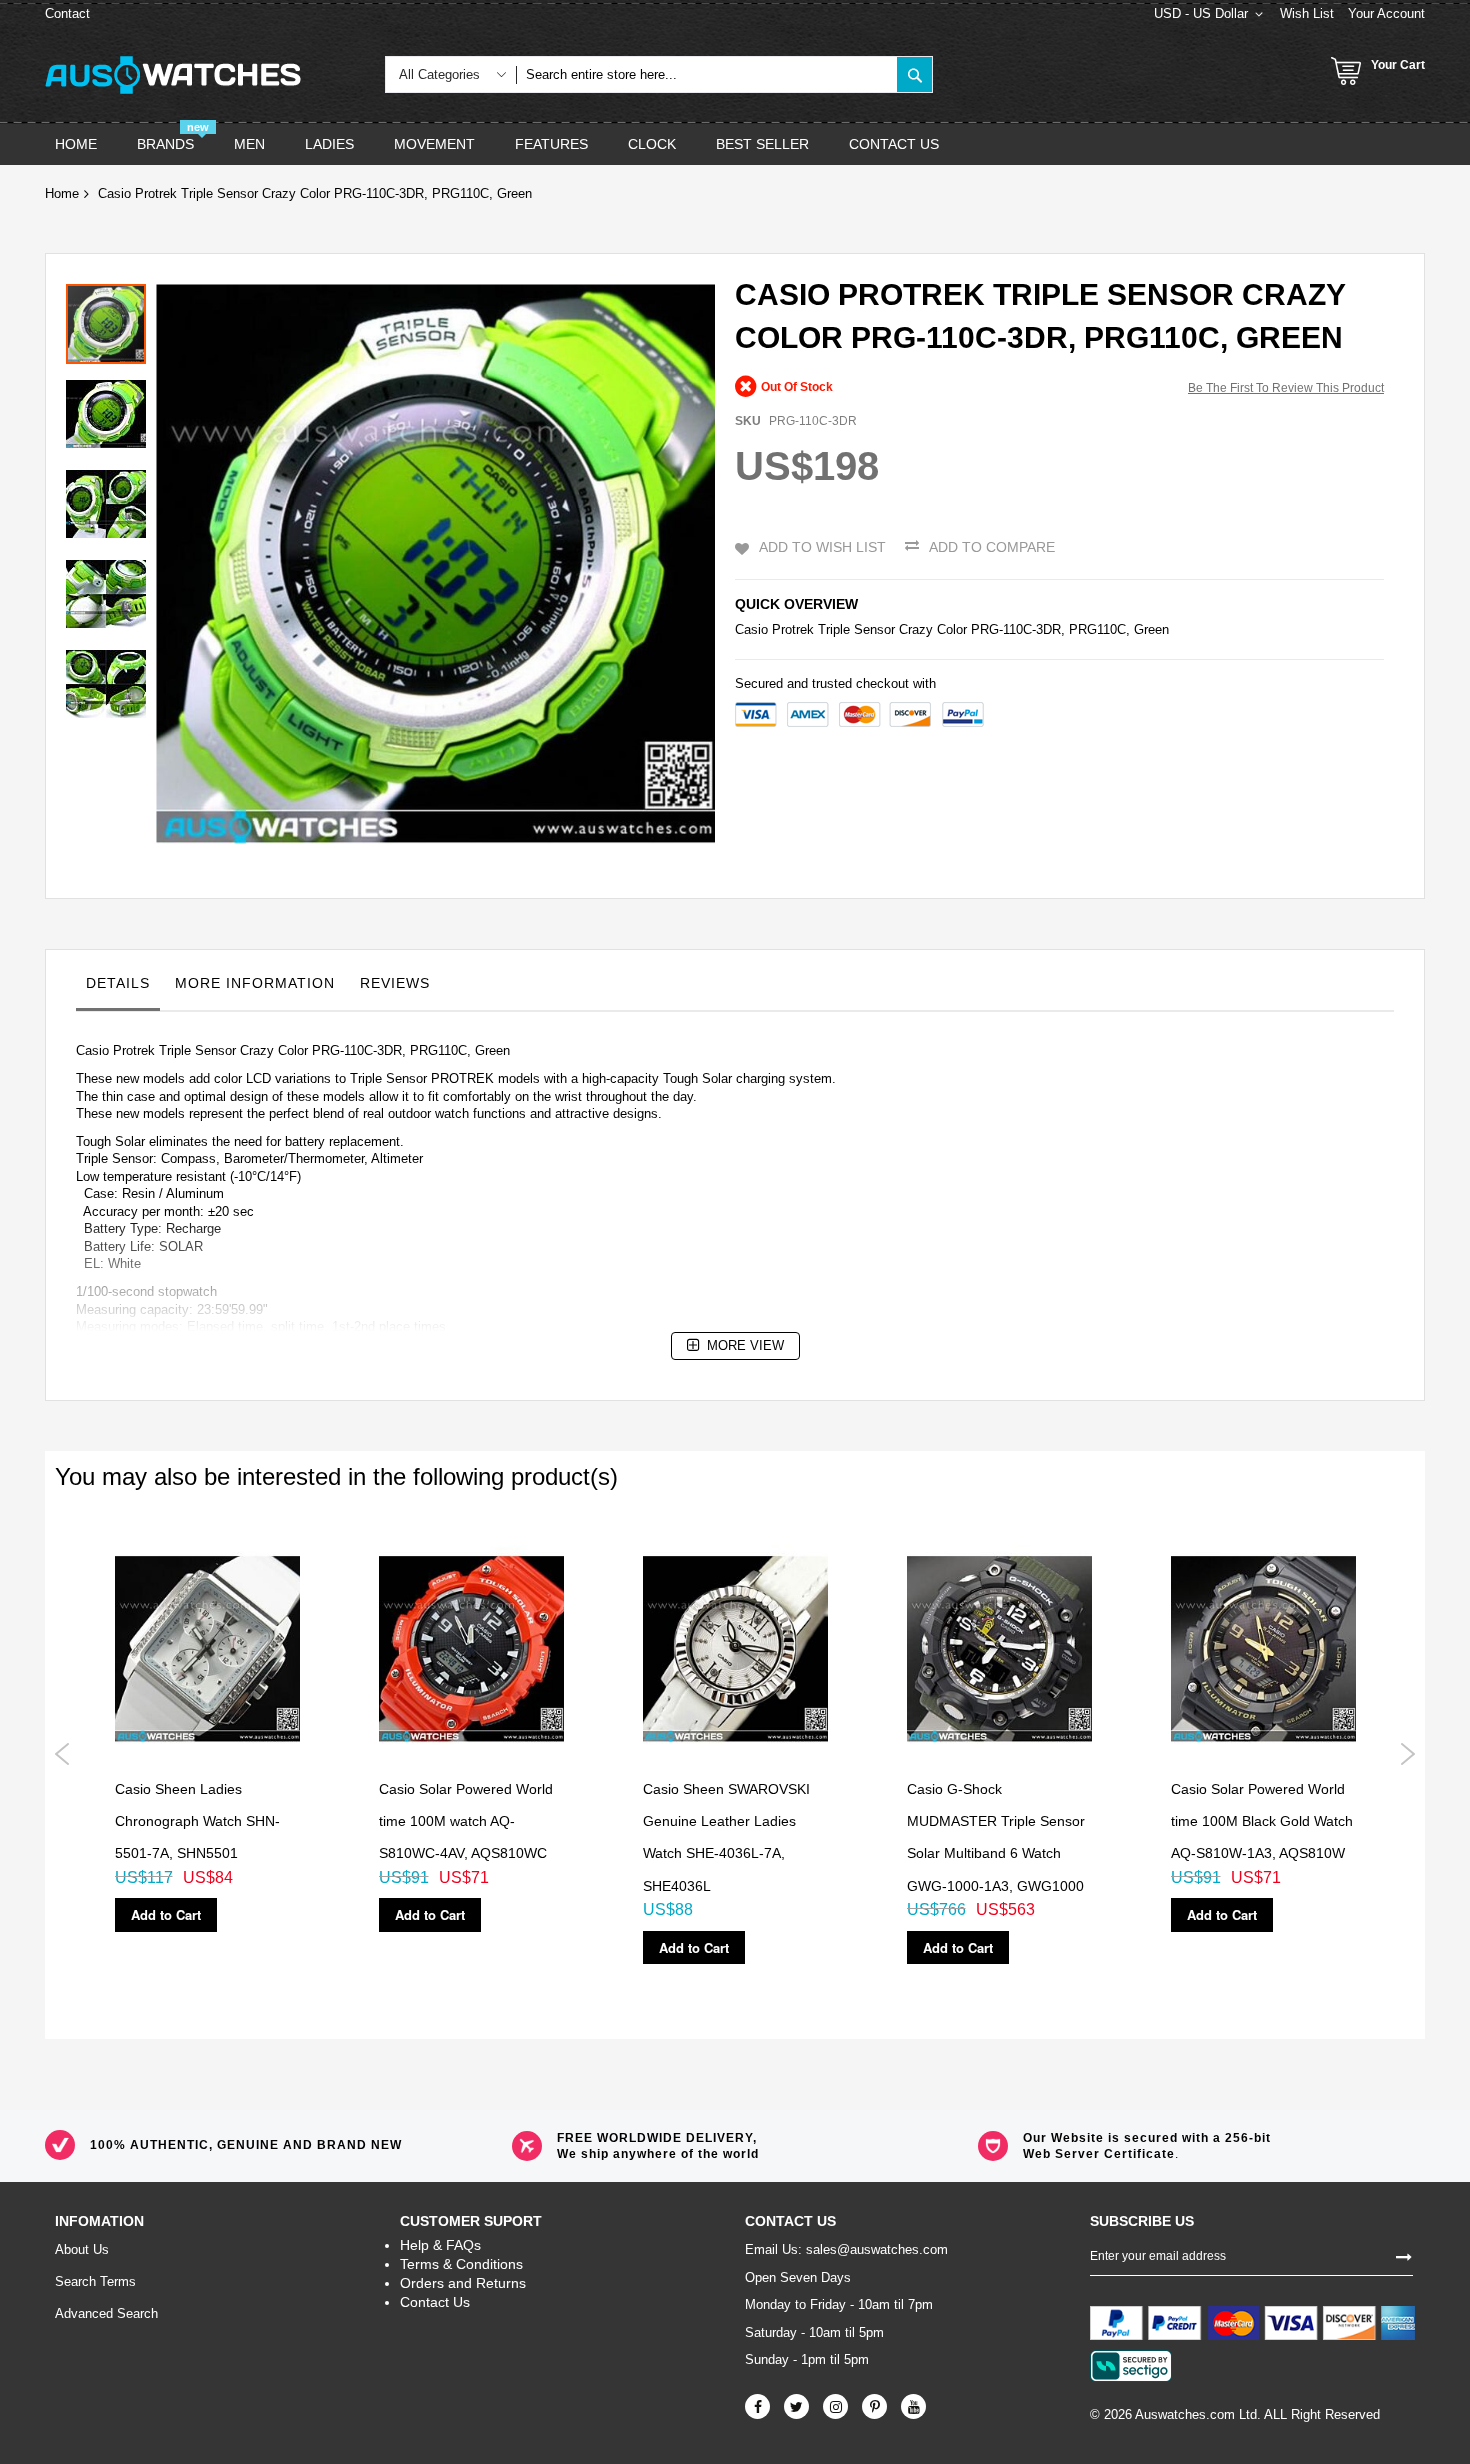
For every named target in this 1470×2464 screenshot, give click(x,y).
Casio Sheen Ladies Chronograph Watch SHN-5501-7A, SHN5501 (197, 1821)
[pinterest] (874, 2406)
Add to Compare (992, 547)
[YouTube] (913, 2406)
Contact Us (435, 2302)
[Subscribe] (1404, 2255)
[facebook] (757, 2406)
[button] (111, 409)
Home (62, 193)
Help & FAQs (440, 2245)
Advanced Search (106, 2313)
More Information (255, 983)
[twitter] (796, 2406)
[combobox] (706, 74)
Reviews (395, 983)
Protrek (793, 629)
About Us (82, 2249)
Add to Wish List (822, 547)
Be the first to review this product (1286, 388)
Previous (62, 1754)
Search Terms (95, 2281)
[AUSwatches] (173, 75)
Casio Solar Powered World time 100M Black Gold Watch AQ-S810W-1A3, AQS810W (1262, 1821)
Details (118, 983)
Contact (67, 13)
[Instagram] (835, 2406)
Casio (751, 629)
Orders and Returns (463, 2283)
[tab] (118, 988)
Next (1407, 1754)
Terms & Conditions (461, 2264)
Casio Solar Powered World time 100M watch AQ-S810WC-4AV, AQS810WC (466, 1821)
